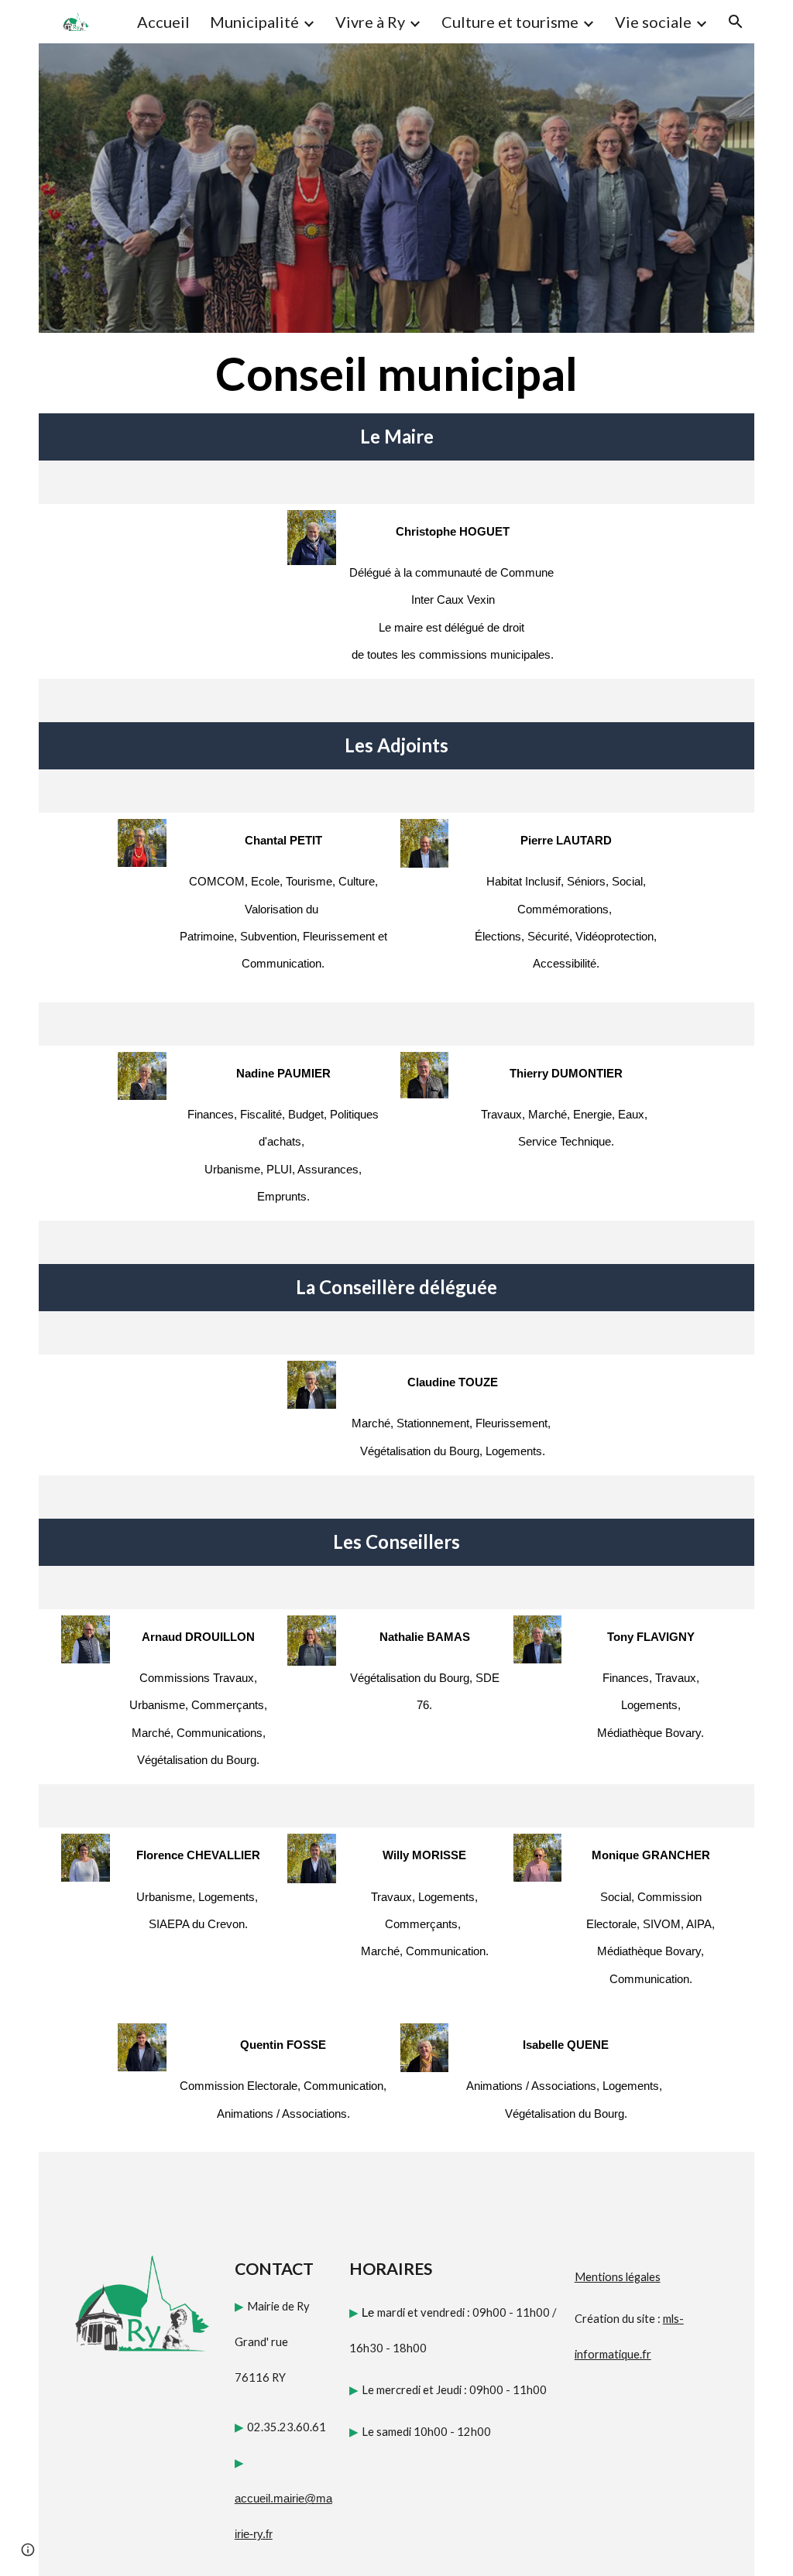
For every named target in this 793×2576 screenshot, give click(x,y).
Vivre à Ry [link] (370, 22)
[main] (396, 373)
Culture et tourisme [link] (510, 22)
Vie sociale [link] (653, 22)
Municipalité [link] (254, 22)
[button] (736, 22)
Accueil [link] (163, 22)
